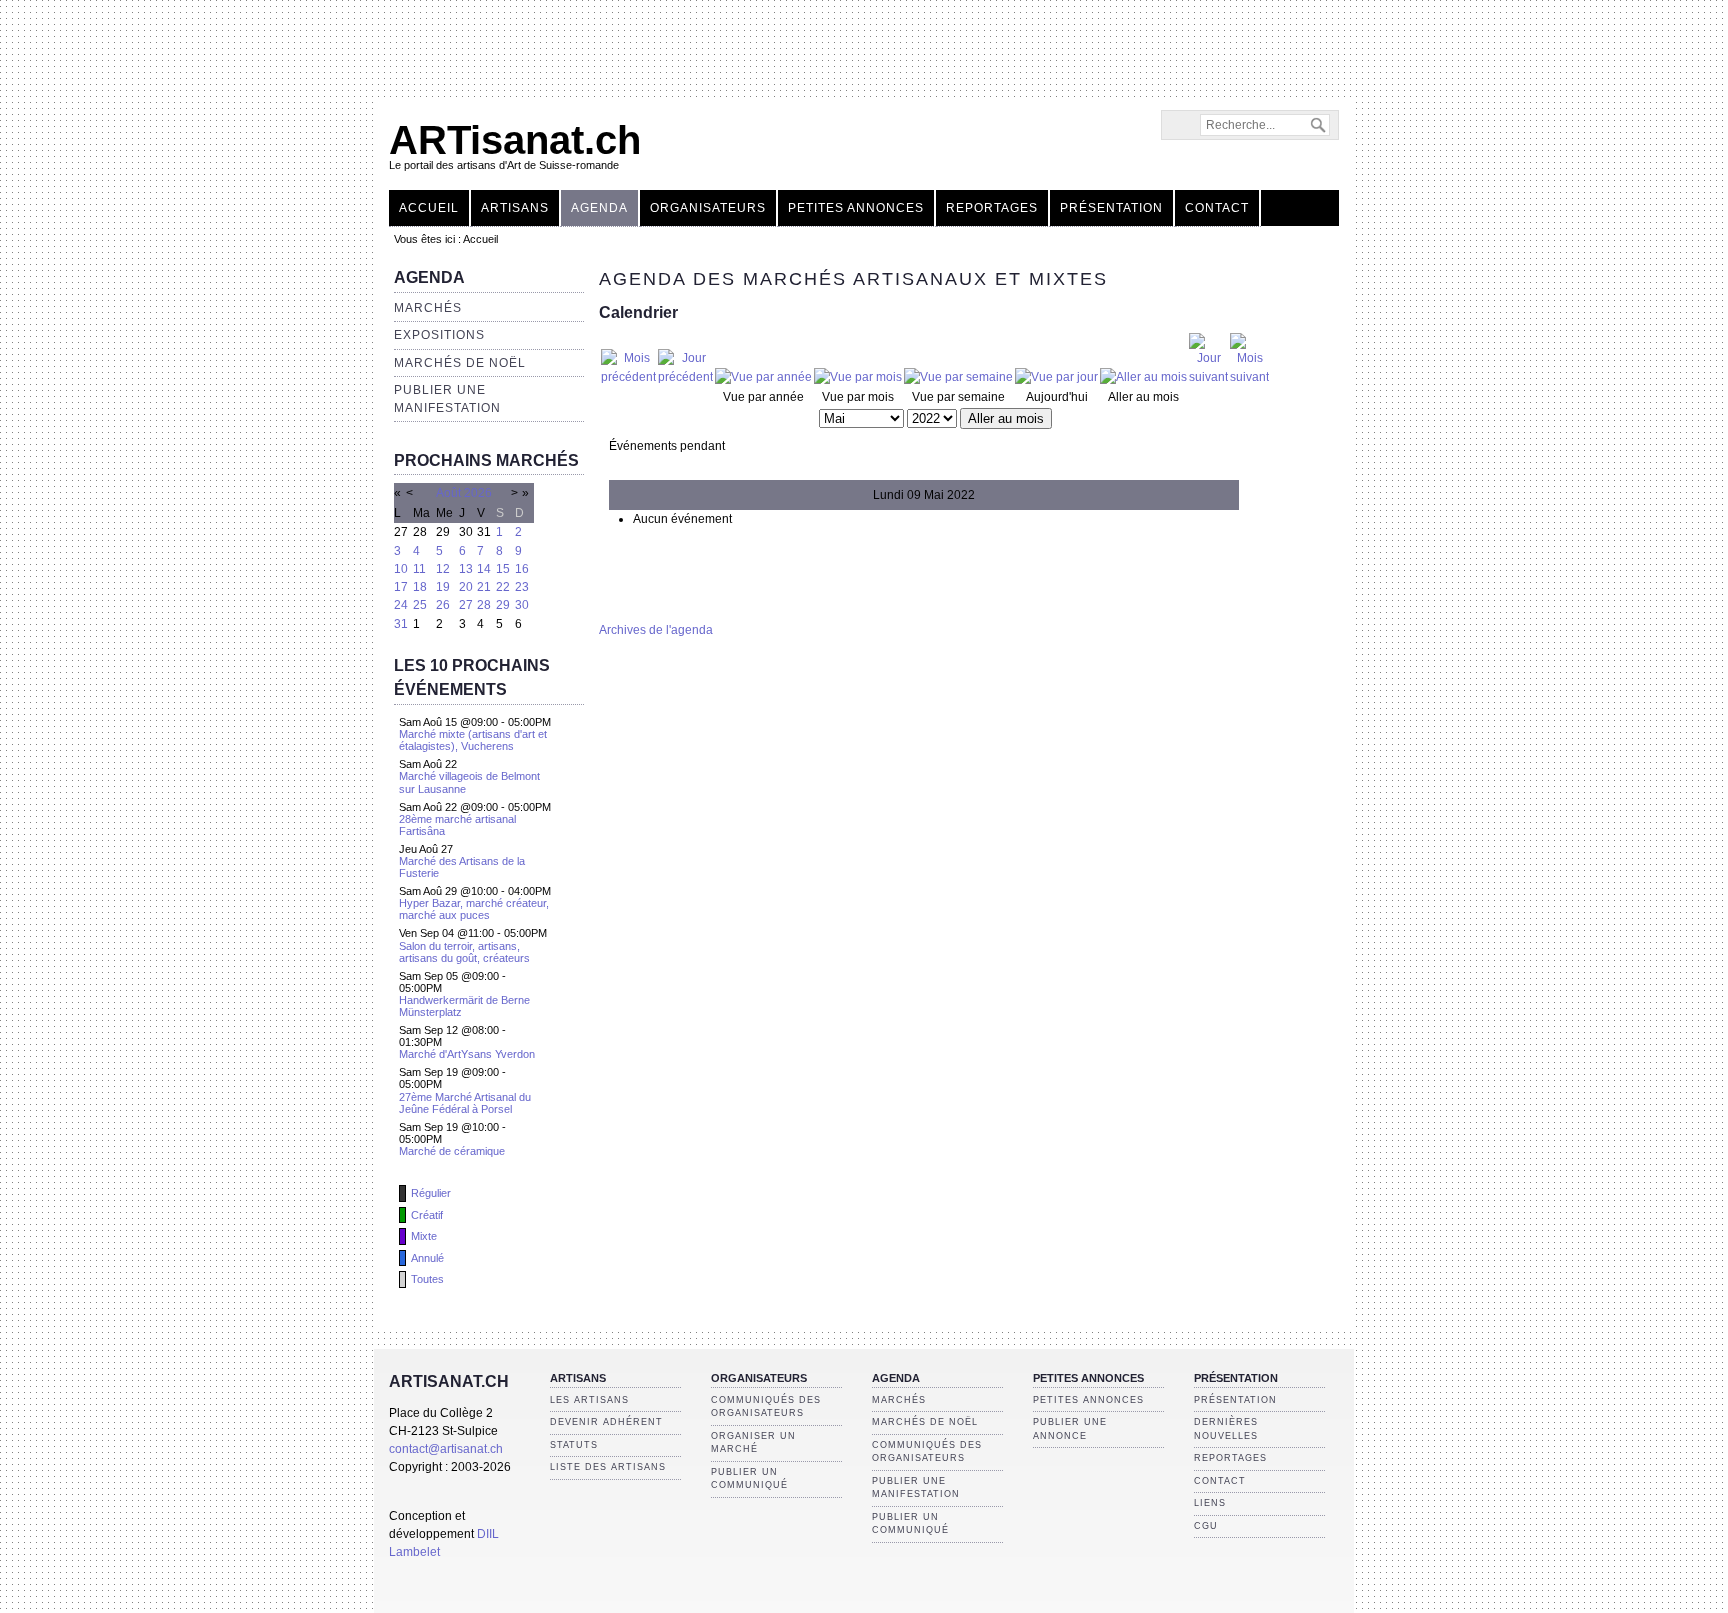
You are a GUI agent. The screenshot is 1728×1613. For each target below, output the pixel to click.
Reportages (992, 208)
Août (448, 493)
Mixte (424, 1236)
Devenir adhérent (606, 1422)
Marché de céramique (452, 1151)
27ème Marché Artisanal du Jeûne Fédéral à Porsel (465, 1103)
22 (503, 587)
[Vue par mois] (858, 377)
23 (522, 587)
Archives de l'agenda (656, 630)
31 (401, 624)
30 (522, 605)
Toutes (427, 1279)
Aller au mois (1006, 418)
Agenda (599, 208)
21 (484, 587)
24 (401, 605)
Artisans (515, 208)
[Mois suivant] (1249, 377)
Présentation (1111, 208)
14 (484, 569)
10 (401, 569)
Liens (1210, 1503)
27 (466, 605)
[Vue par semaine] (958, 377)
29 (503, 605)
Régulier (431, 1193)
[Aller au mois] (1143, 377)
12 (443, 569)
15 (503, 569)
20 (466, 587)
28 (484, 605)
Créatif (427, 1215)
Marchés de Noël (460, 363)
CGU (1206, 1526)
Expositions (439, 335)
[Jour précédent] (685, 377)
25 (420, 605)
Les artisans (589, 1400)
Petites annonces (856, 208)
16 (522, 569)
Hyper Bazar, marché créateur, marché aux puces (474, 909)
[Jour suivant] (1208, 377)
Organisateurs (708, 208)
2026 (478, 493)
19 (443, 587)
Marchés (428, 308)
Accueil (429, 208)
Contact (1217, 208)
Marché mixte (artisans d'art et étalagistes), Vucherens (473, 740)
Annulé (427, 1258)
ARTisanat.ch (515, 140)
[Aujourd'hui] (1056, 377)
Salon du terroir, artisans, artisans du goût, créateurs (464, 952)
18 (420, 587)
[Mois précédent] (628, 377)
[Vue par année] (763, 377)
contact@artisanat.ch (446, 1449)
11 (419, 569)
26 (443, 605)
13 (466, 569)
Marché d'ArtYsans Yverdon (467, 1054)
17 (401, 587)
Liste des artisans (608, 1467)
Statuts (574, 1445)
